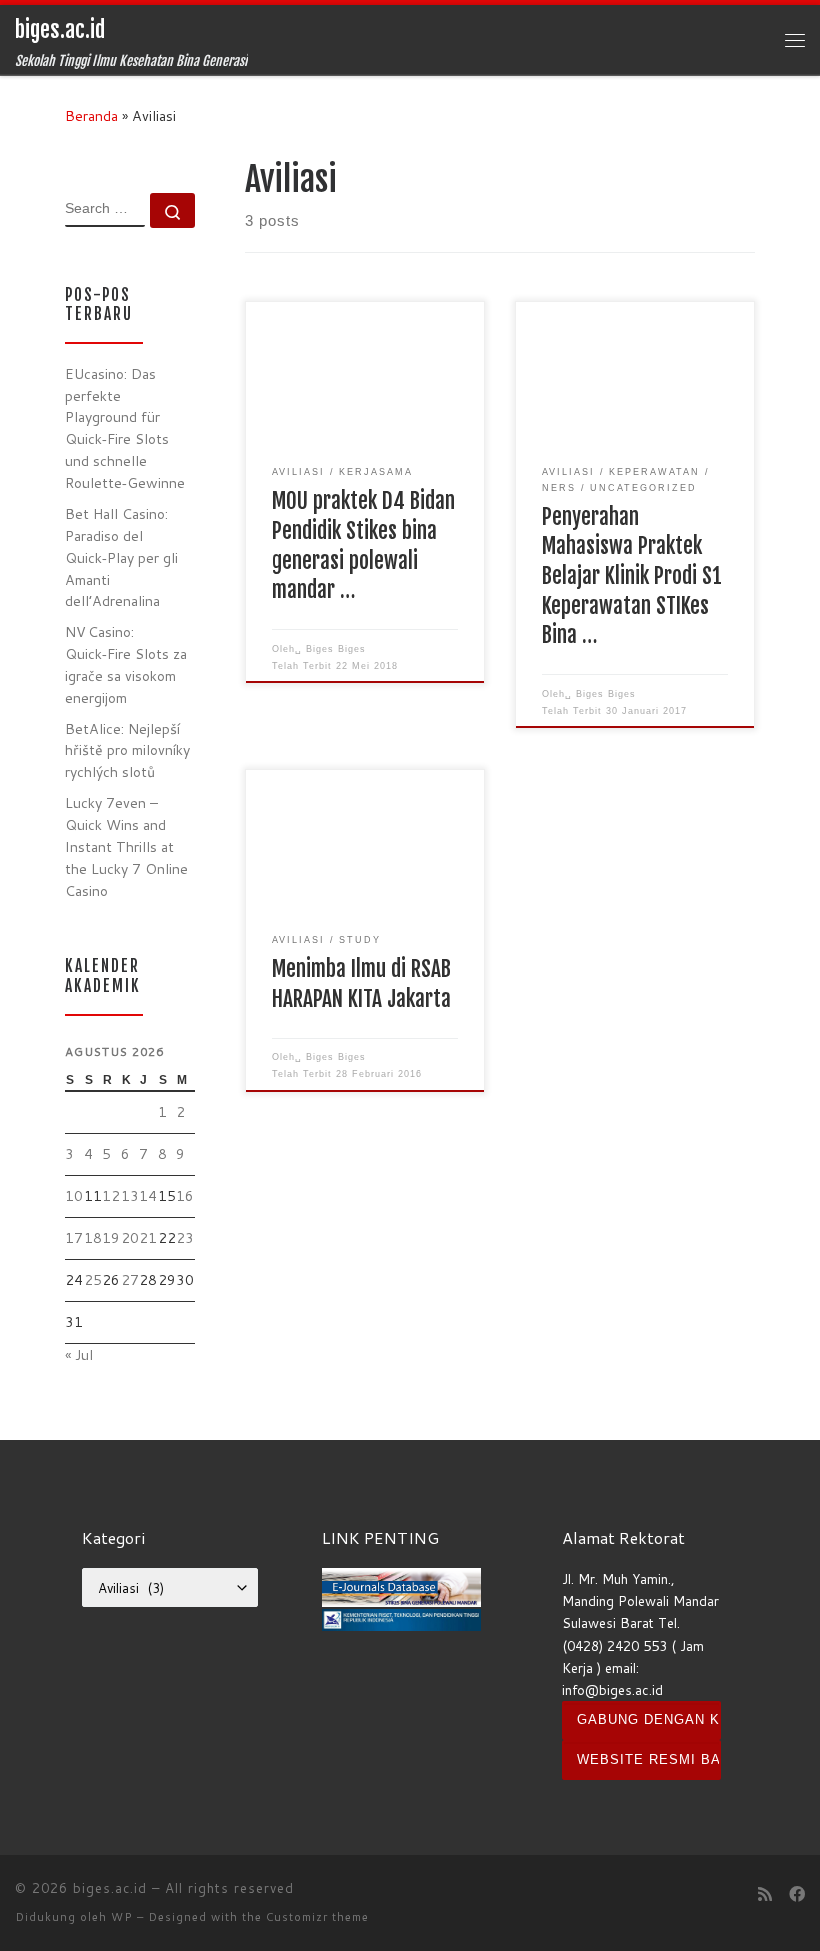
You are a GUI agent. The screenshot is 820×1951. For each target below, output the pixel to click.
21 (148, 1238)
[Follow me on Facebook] (797, 1894)
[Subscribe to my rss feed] (765, 1894)
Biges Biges (336, 649)
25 (93, 1280)
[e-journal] (401, 1585)
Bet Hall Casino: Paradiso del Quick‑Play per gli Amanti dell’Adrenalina (121, 558)
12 (111, 1196)
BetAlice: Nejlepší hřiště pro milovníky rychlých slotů (127, 751)
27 (130, 1280)
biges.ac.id (110, 1888)
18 (93, 1238)
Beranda (91, 116)
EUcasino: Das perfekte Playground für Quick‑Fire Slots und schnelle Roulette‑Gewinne (125, 428)
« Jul (79, 1355)
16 (185, 1196)
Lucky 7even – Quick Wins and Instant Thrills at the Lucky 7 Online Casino (126, 847)
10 (74, 1196)
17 (74, 1238)
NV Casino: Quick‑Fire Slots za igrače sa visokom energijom (126, 665)
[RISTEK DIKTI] (401, 1617)
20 (130, 1238)
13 (130, 1196)
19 (111, 1238)
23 (185, 1238)
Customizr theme (317, 1917)
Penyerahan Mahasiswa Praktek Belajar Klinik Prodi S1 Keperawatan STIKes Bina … (632, 576)
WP (122, 1917)
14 (148, 1196)
